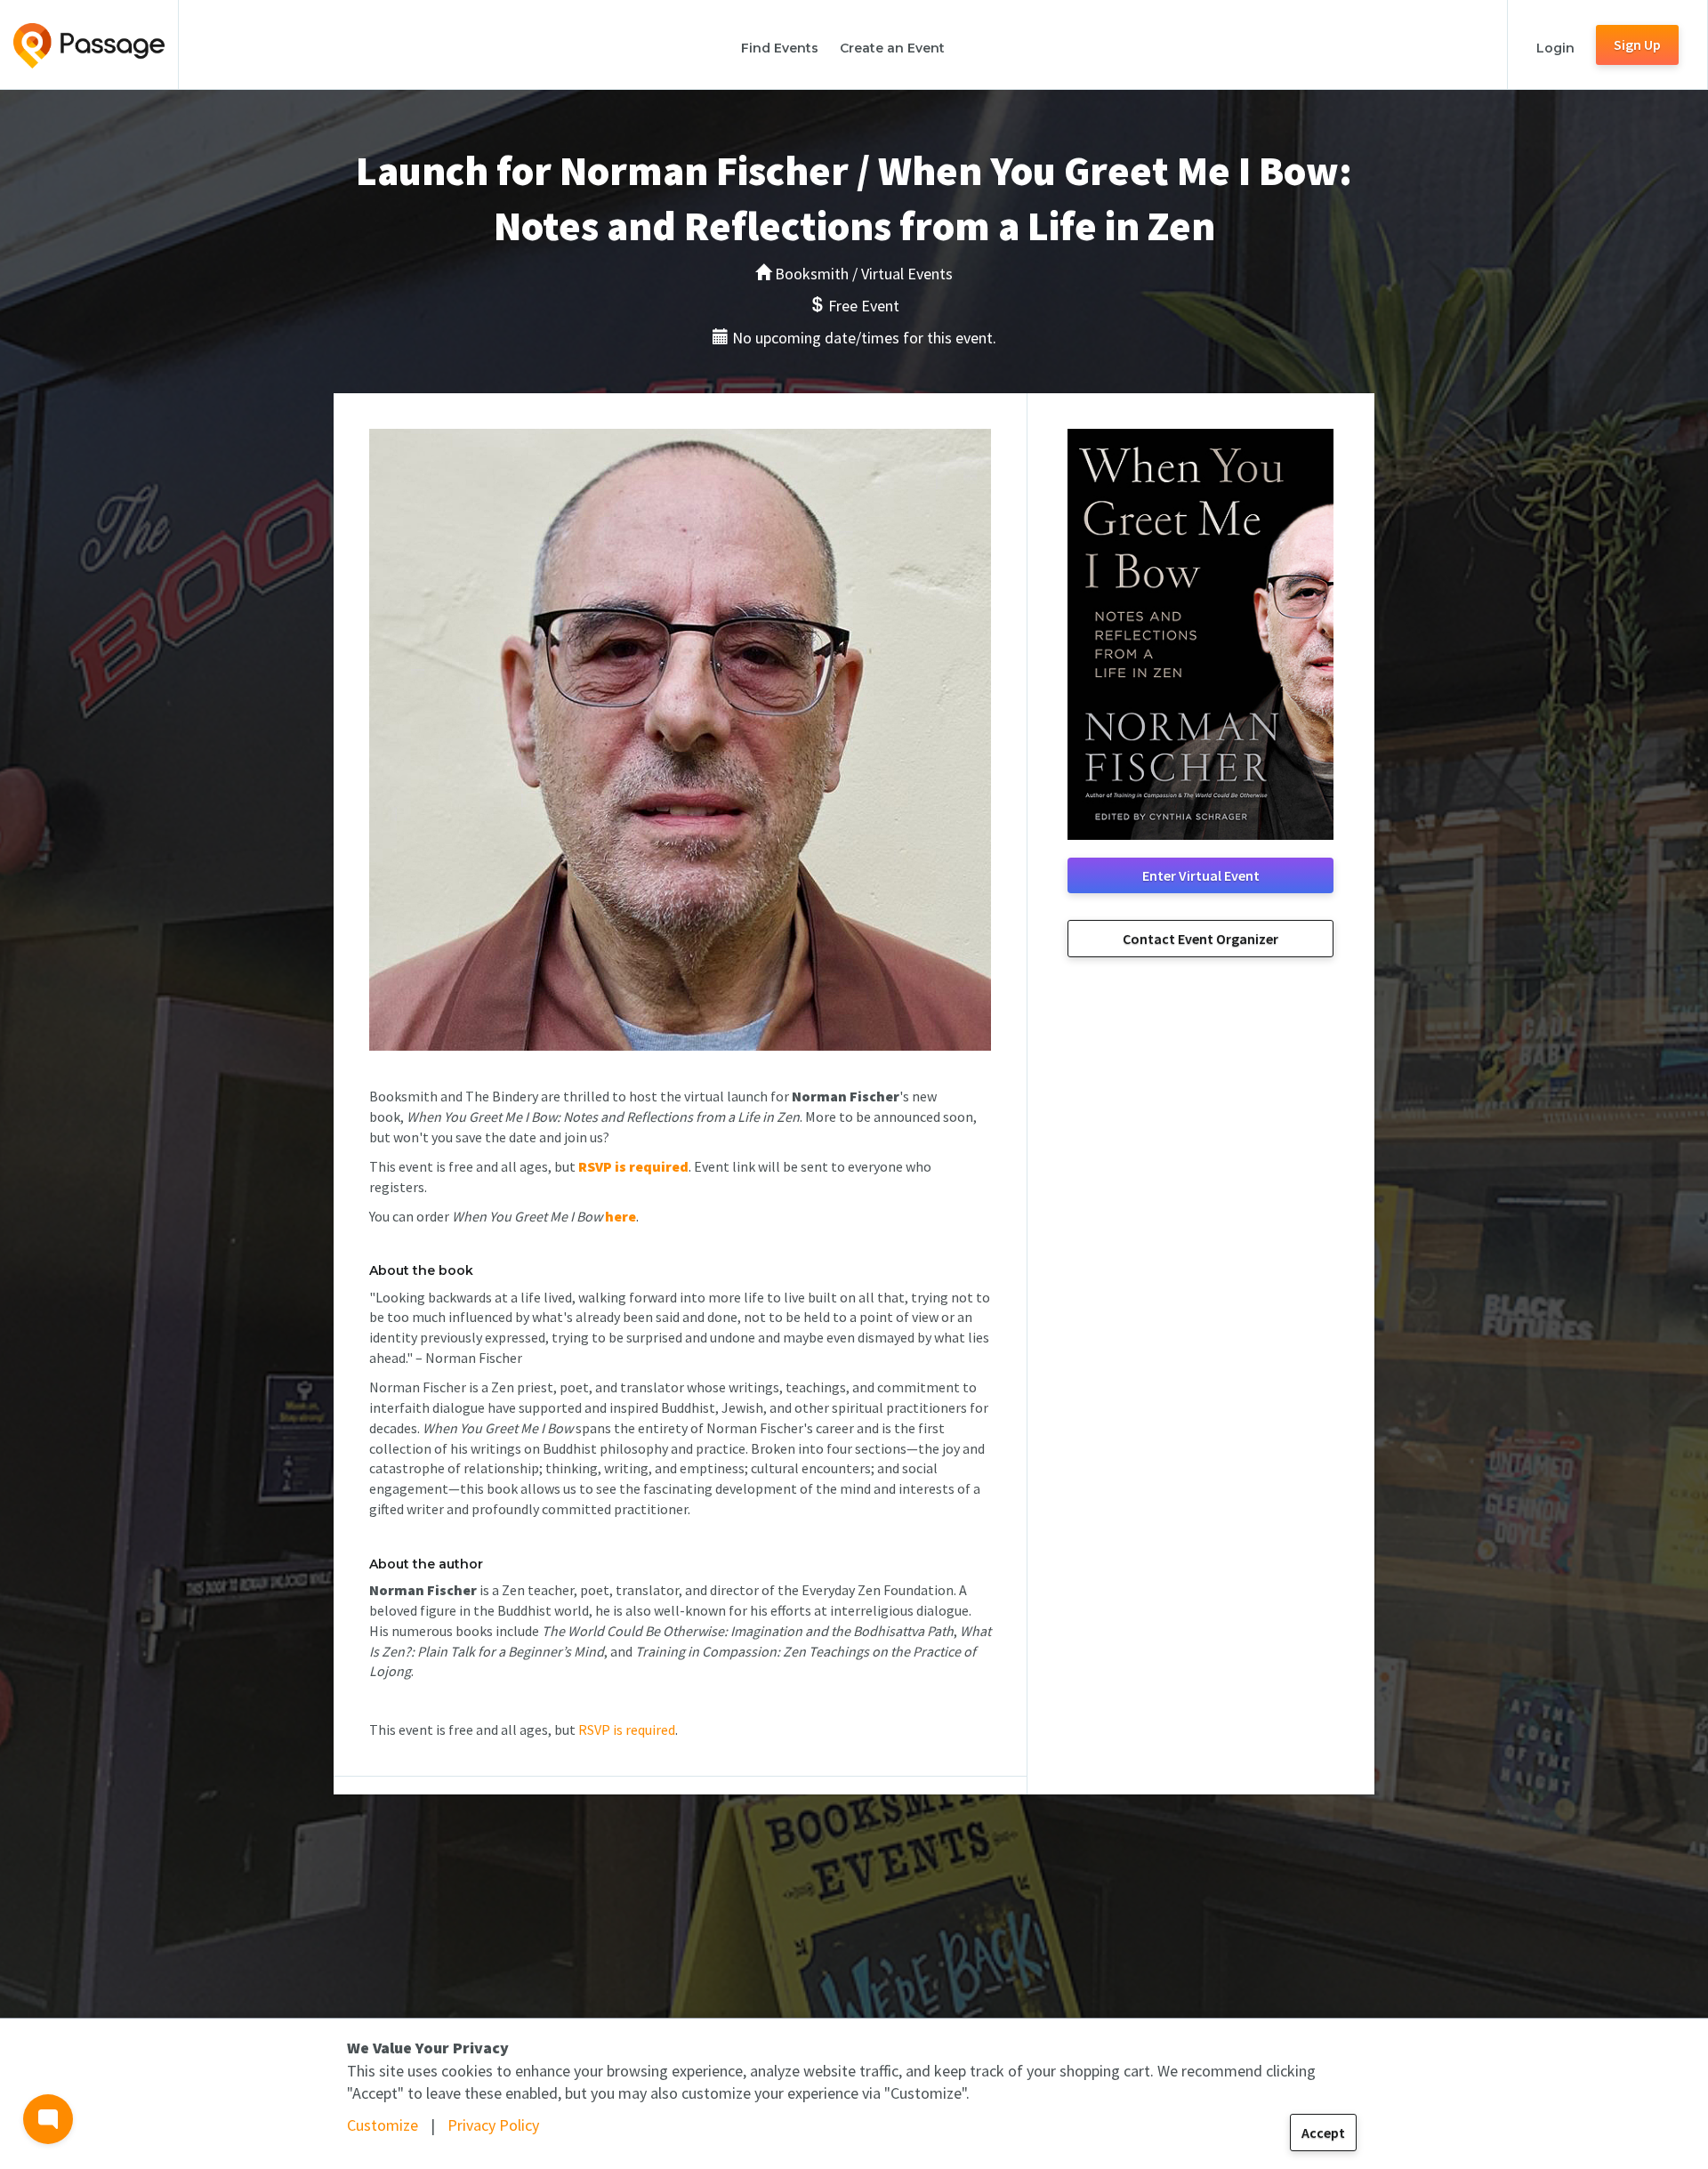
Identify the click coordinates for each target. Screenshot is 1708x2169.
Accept (1323, 2133)
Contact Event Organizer (1200, 939)
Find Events (780, 48)
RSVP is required (627, 1730)
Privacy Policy (493, 2125)
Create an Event (892, 48)
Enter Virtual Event (1201, 875)
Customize (383, 2125)
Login (1555, 48)
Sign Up (1637, 44)
